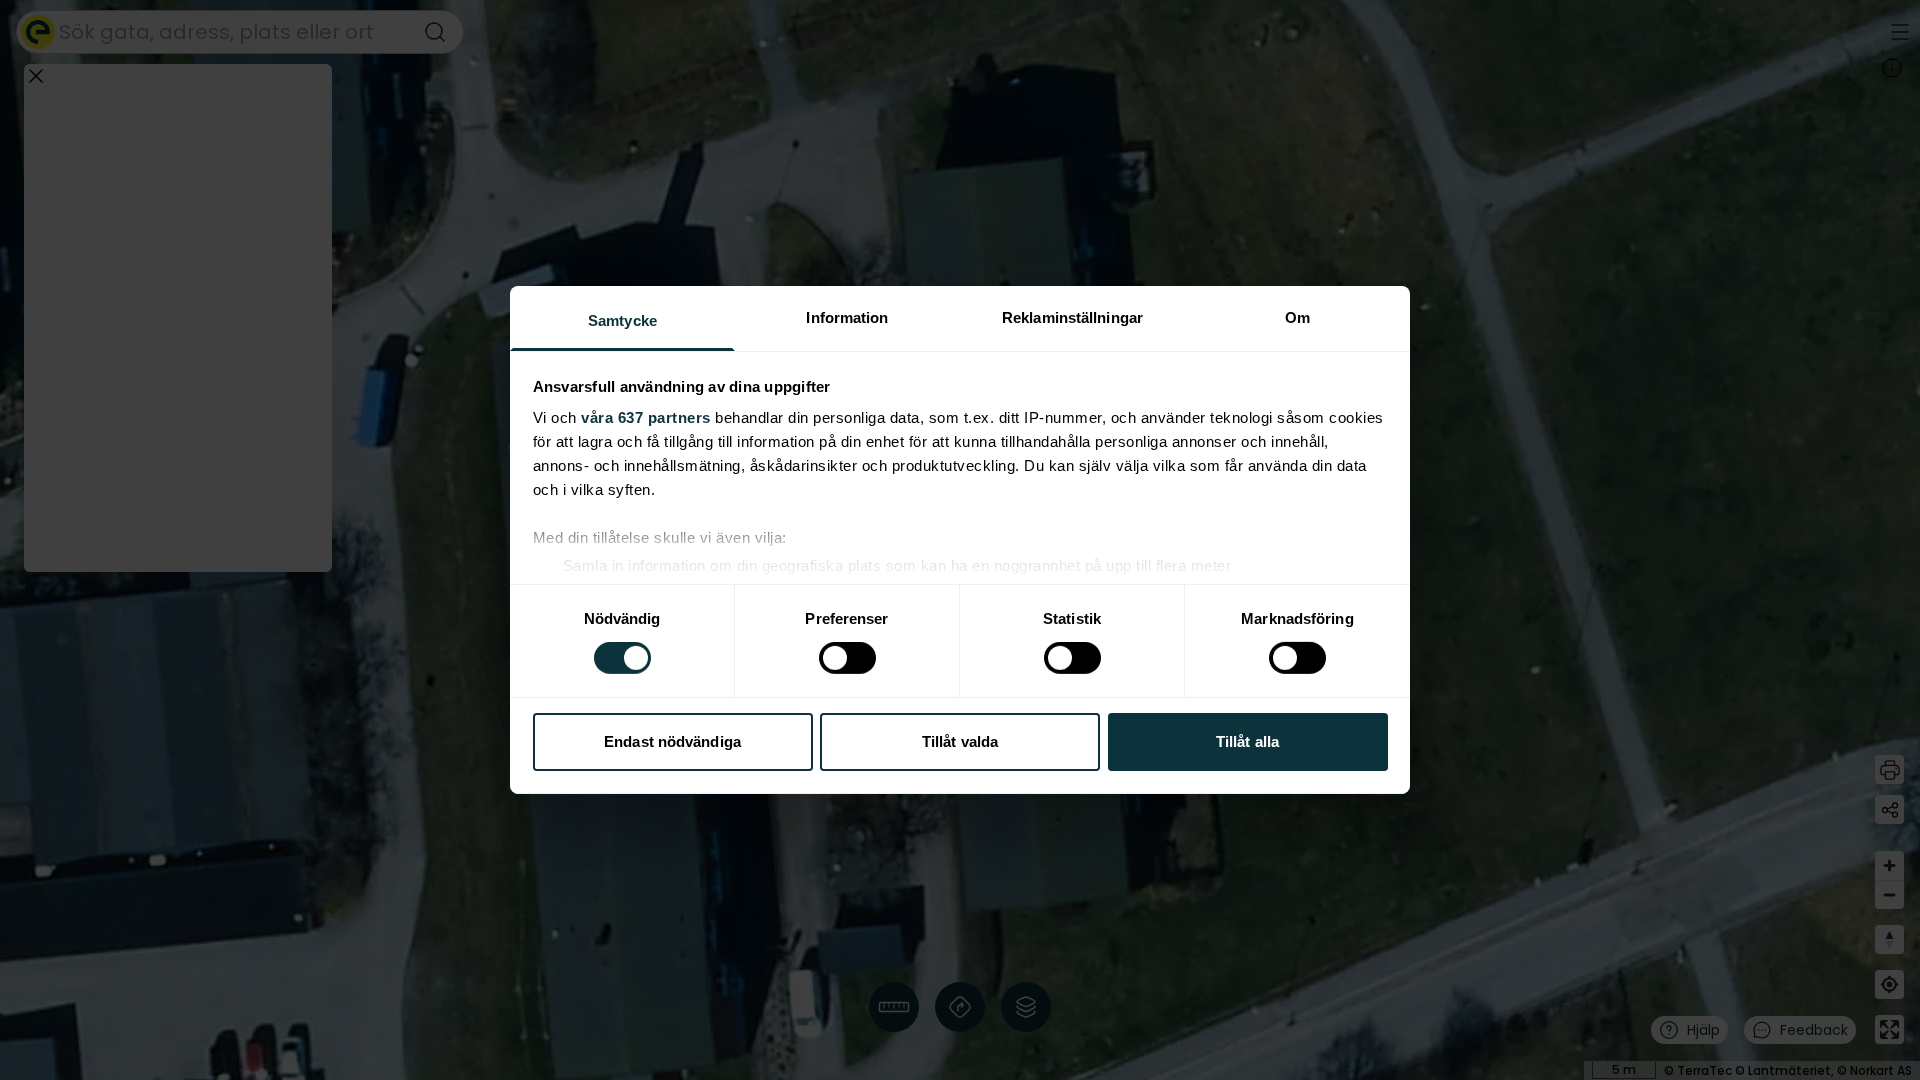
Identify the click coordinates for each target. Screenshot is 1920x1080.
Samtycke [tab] (622, 320)
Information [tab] (847, 317)
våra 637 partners (646, 417)
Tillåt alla (1247, 741)
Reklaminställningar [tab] (1072, 317)
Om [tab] (1297, 317)
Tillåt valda (960, 741)
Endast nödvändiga (672, 741)
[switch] (847, 658)
